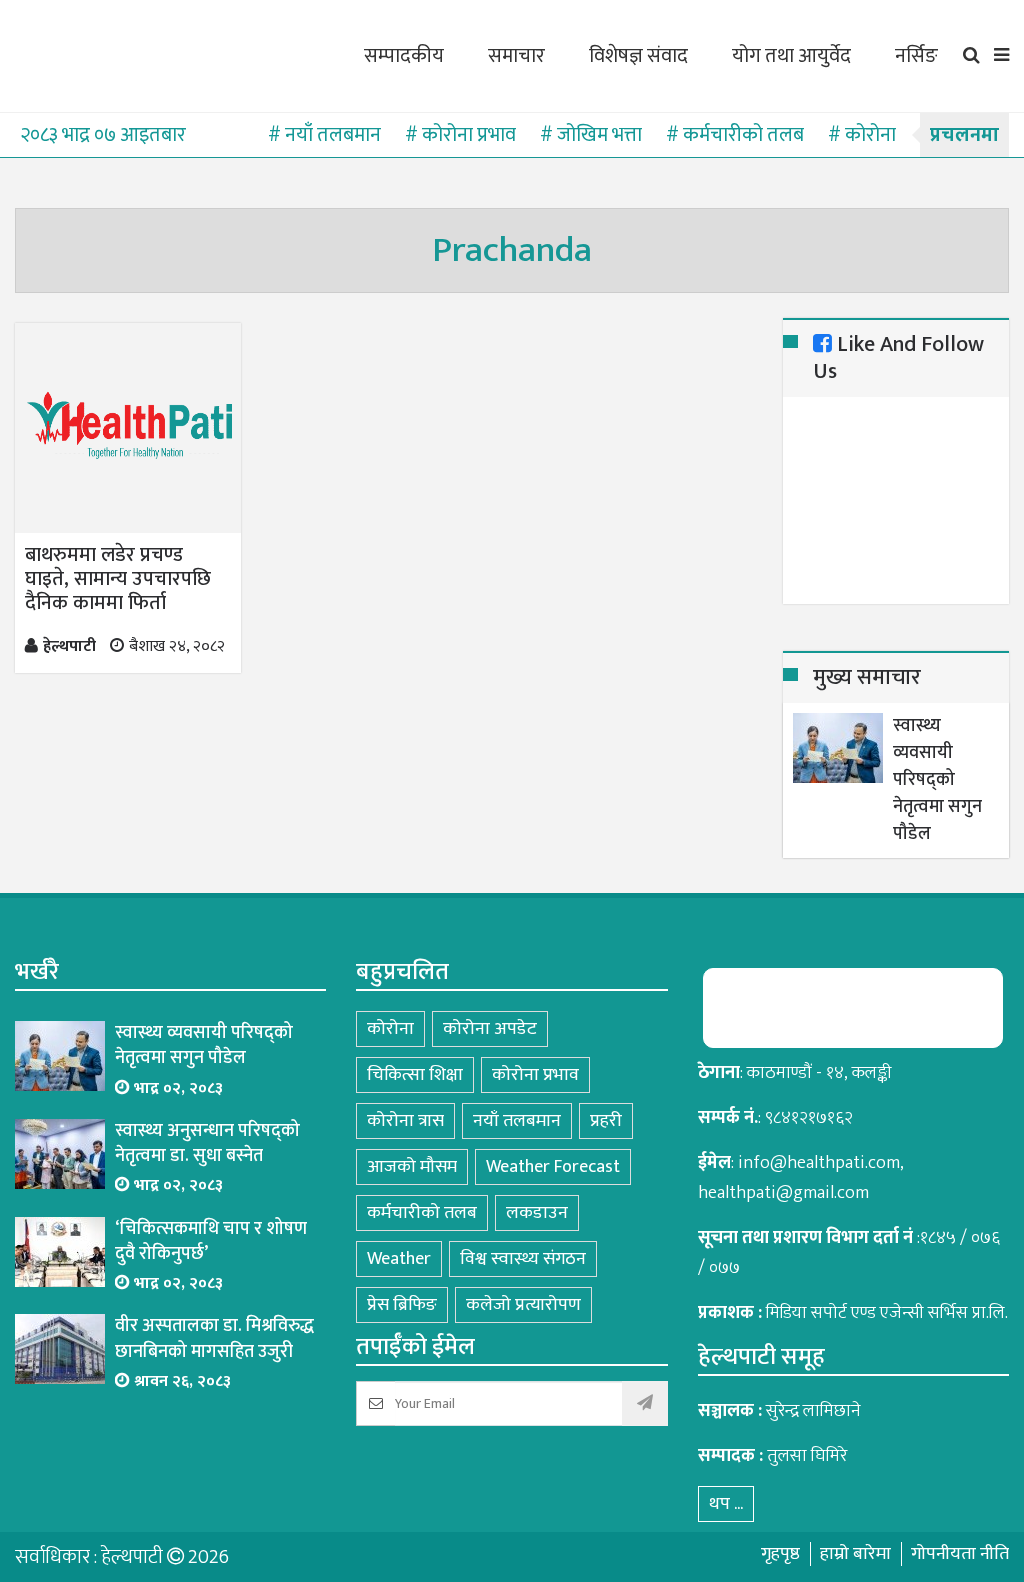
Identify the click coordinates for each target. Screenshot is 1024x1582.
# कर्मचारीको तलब (735, 135)
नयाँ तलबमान (517, 1121)
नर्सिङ (916, 56)
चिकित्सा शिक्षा (415, 1075)
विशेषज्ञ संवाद (638, 56)
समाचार (516, 56)
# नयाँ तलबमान (324, 135)
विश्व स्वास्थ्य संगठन (523, 1259)
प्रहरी (606, 1121)
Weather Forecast (553, 1167)
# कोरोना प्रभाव (460, 135)
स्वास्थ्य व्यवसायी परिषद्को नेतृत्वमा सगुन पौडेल (937, 780)
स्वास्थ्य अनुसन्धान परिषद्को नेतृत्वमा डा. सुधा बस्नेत (207, 1144)
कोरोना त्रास (405, 1121)
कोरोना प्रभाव (535, 1075)
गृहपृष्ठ (780, 1554)
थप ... (726, 1504)
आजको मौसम (412, 1167)
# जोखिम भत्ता (591, 135)
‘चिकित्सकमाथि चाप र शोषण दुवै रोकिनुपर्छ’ (211, 1242)
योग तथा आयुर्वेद (791, 56)
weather (399, 1259)
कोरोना (390, 1029)
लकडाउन (537, 1213)
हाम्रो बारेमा (855, 1554)
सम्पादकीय (404, 56)
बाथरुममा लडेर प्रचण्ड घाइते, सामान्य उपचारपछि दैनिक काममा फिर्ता (118, 579)
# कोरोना (862, 135)
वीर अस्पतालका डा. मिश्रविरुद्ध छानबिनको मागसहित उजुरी (214, 1339)
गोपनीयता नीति (960, 1554)
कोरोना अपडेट (490, 1029)
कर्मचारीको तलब (422, 1213)
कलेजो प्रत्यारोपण (523, 1305)
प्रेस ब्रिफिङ (402, 1305)
